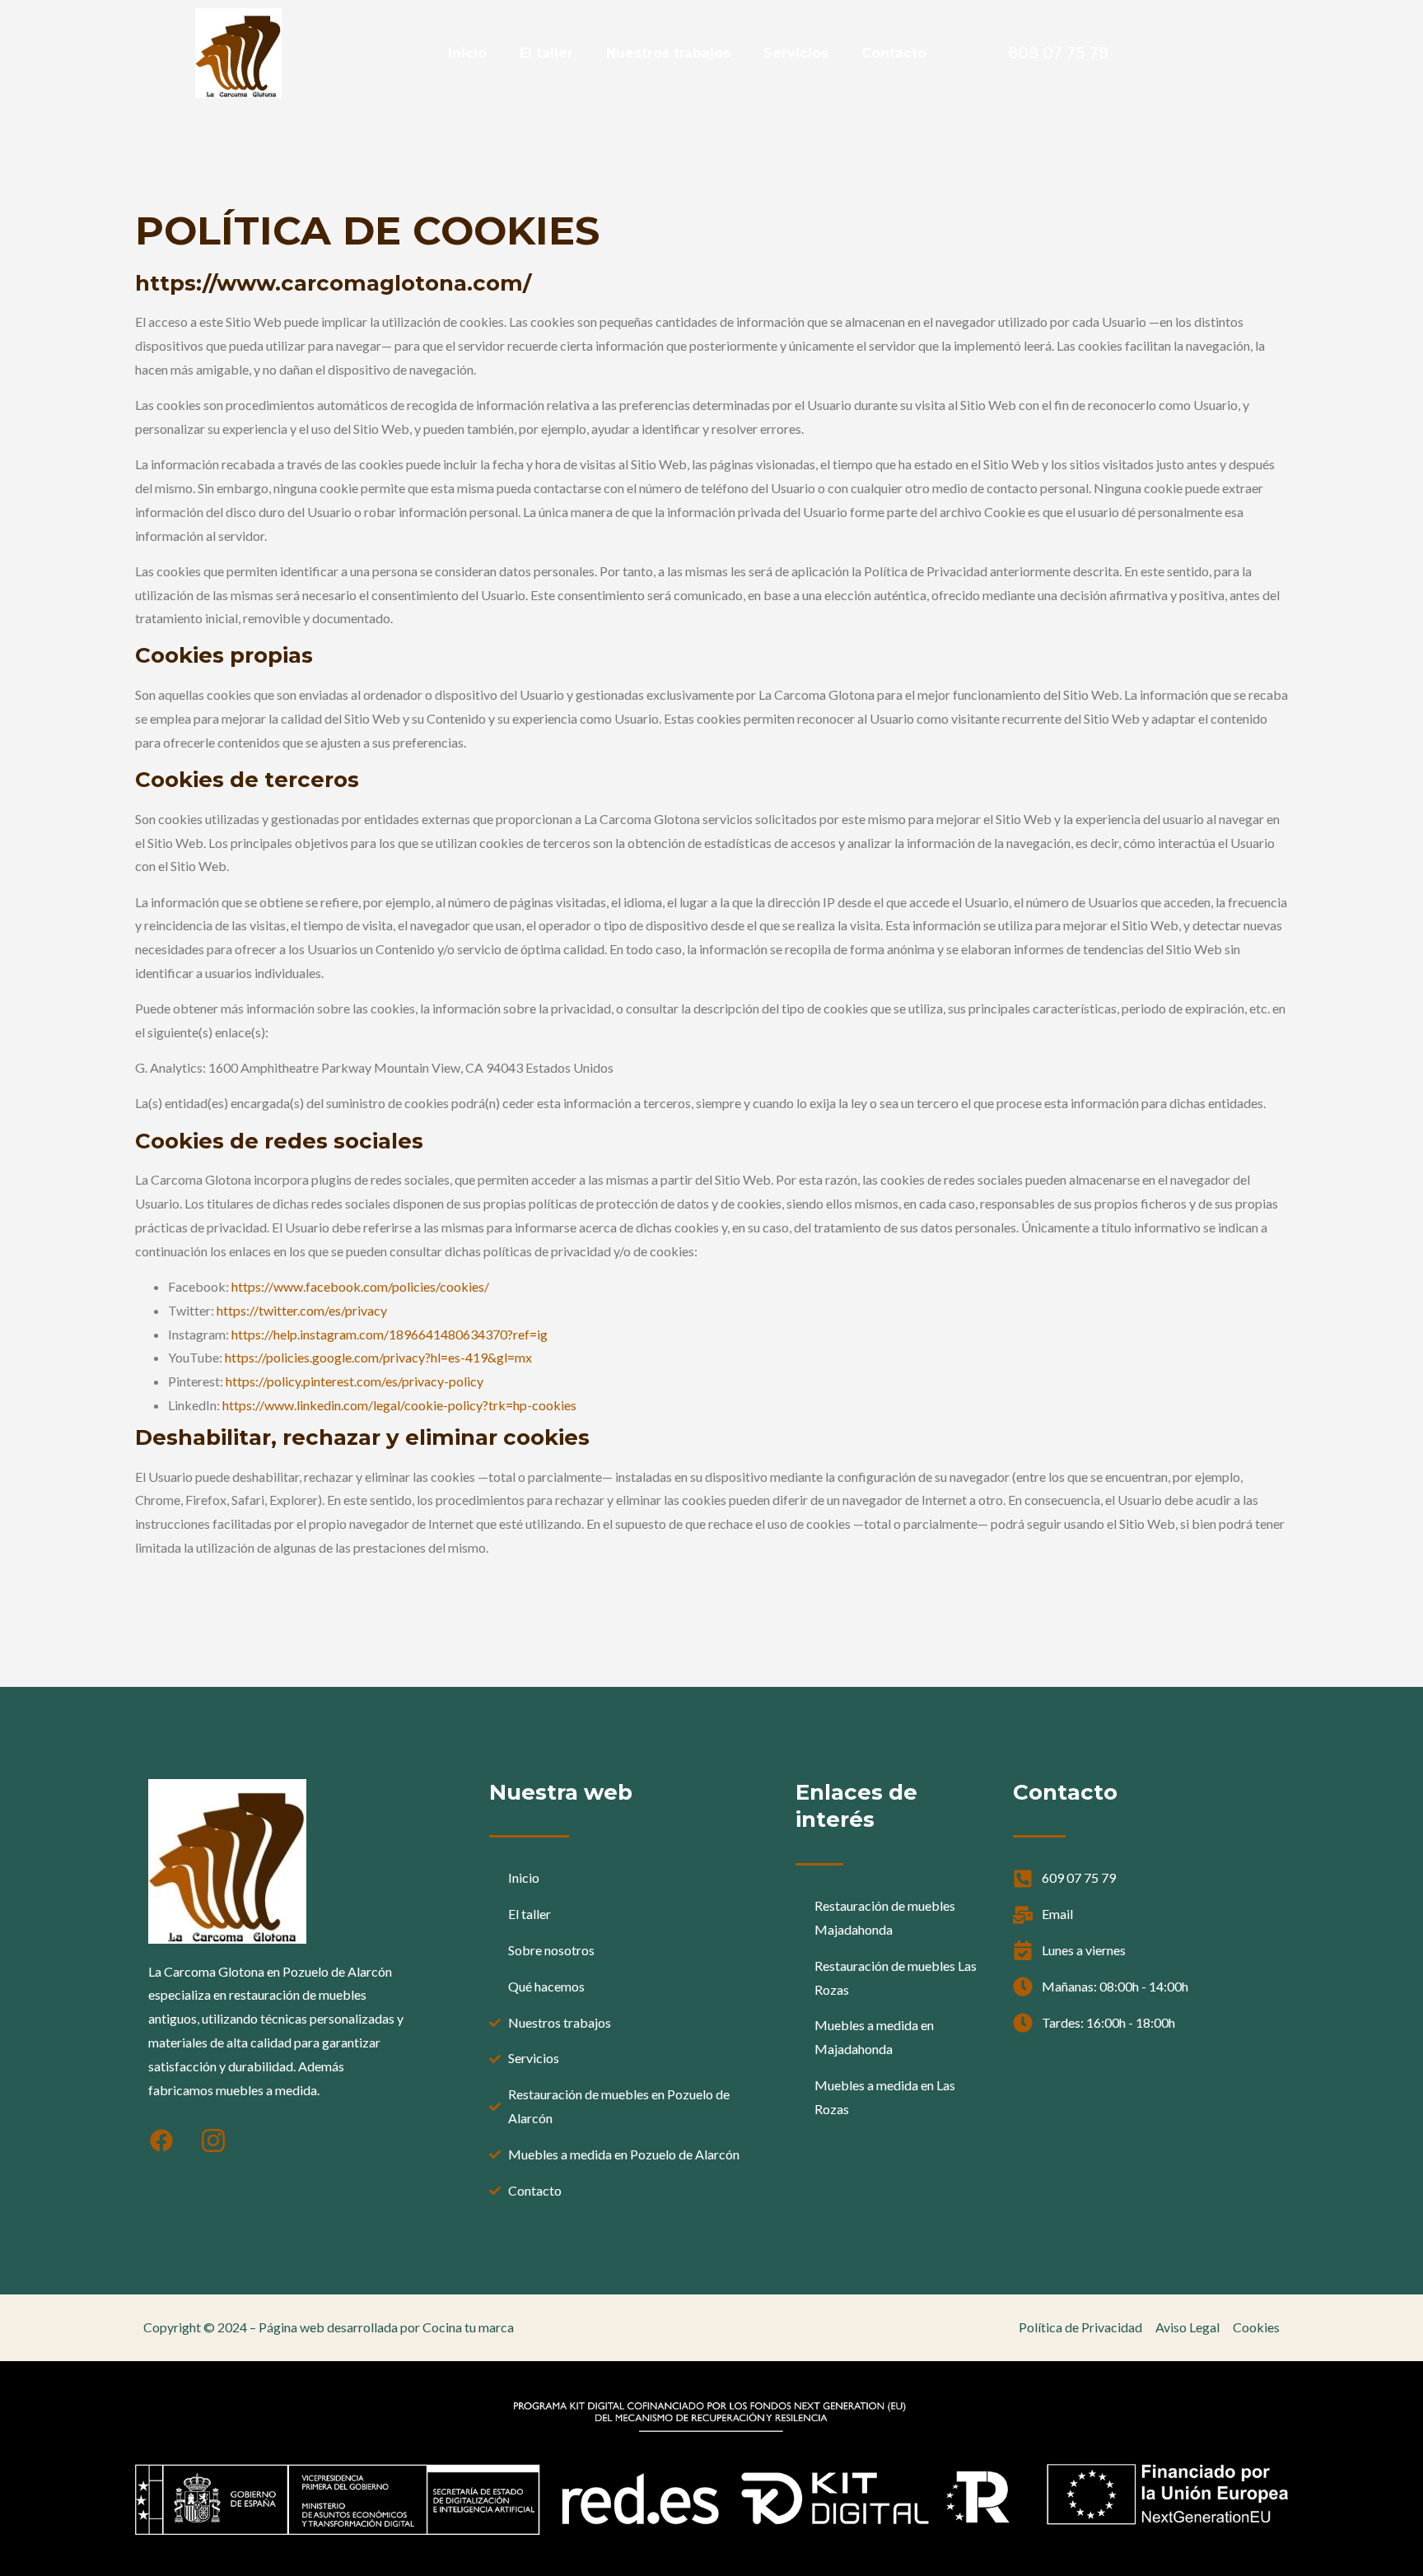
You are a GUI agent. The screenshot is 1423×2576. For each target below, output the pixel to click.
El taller (546, 53)
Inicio (467, 53)
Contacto (894, 53)
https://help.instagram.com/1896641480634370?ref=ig (390, 1334)
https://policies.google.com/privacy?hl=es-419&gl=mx (378, 1357)
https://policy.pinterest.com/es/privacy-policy (355, 1381)
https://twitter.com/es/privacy (302, 1310)
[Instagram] (214, 2140)
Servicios (796, 53)
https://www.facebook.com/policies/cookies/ (360, 1286)
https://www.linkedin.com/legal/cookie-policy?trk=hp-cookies (399, 1405)
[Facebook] (162, 2140)
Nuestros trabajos (668, 53)
